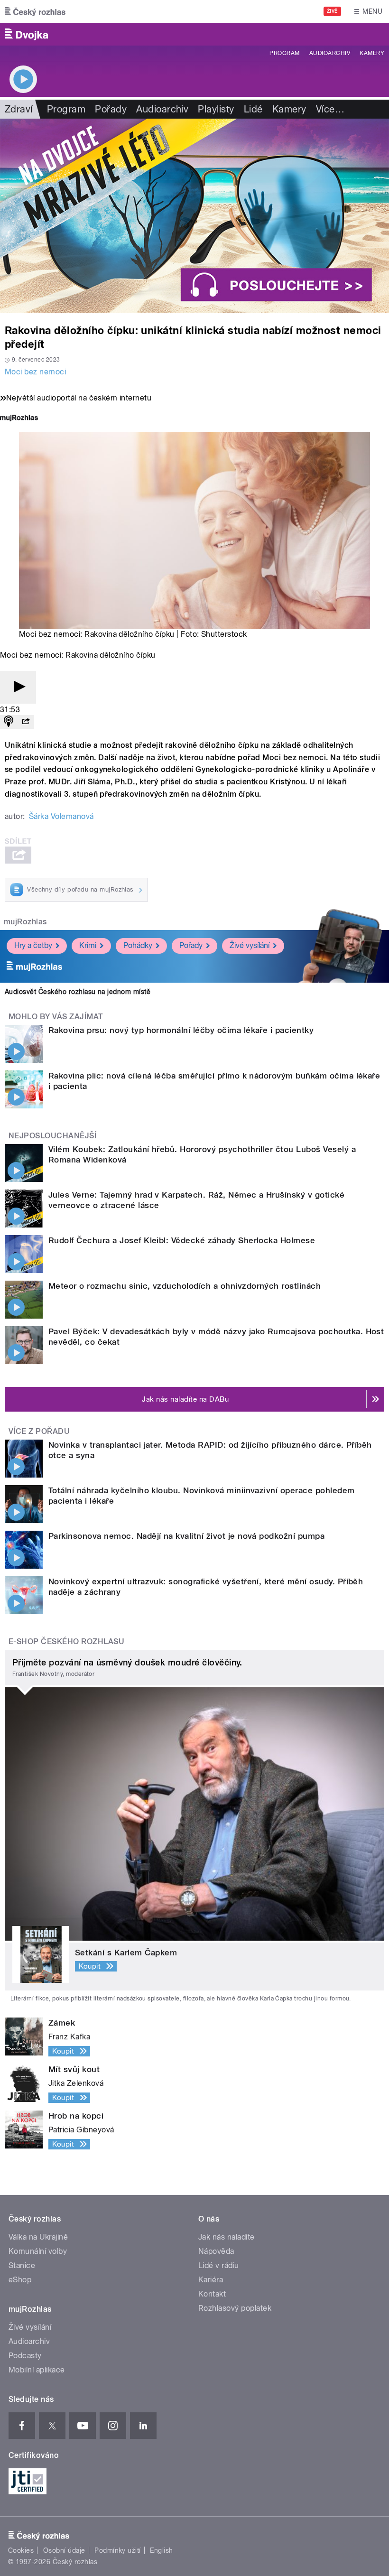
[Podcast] (9, 722)
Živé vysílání (250, 945)
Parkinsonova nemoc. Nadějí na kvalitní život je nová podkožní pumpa (186, 1536)
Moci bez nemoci (35, 372)
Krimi (88, 945)
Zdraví (19, 109)
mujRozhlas (25, 922)
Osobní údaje (64, 2550)
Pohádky (138, 945)
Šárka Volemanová (61, 816)
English (161, 2550)
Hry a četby (33, 945)
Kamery (372, 53)
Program (284, 53)
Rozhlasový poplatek (235, 2308)
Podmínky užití (118, 2550)
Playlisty (216, 109)
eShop (20, 2280)
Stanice (22, 2265)
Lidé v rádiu (219, 2265)
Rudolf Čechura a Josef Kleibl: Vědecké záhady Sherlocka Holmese (182, 1240)
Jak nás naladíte (227, 2237)
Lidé (253, 109)
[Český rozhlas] (35, 11)
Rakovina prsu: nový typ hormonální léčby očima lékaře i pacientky (181, 1030)
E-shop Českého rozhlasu (66, 1641)
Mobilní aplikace (37, 2370)
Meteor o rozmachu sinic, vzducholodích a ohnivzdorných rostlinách (185, 1286)
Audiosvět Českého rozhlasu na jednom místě (78, 992)
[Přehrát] (18, 687)
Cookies (21, 2550)
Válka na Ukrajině (38, 2237)
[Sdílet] (26, 722)
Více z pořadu (39, 1431)
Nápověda (216, 2251)
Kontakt (212, 2294)
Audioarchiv (330, 53)
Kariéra (211, 2280)
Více (330, 109)
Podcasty (25, 2356)
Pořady (111, 109)
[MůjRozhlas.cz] (19, 419)
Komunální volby (38, 2251)
